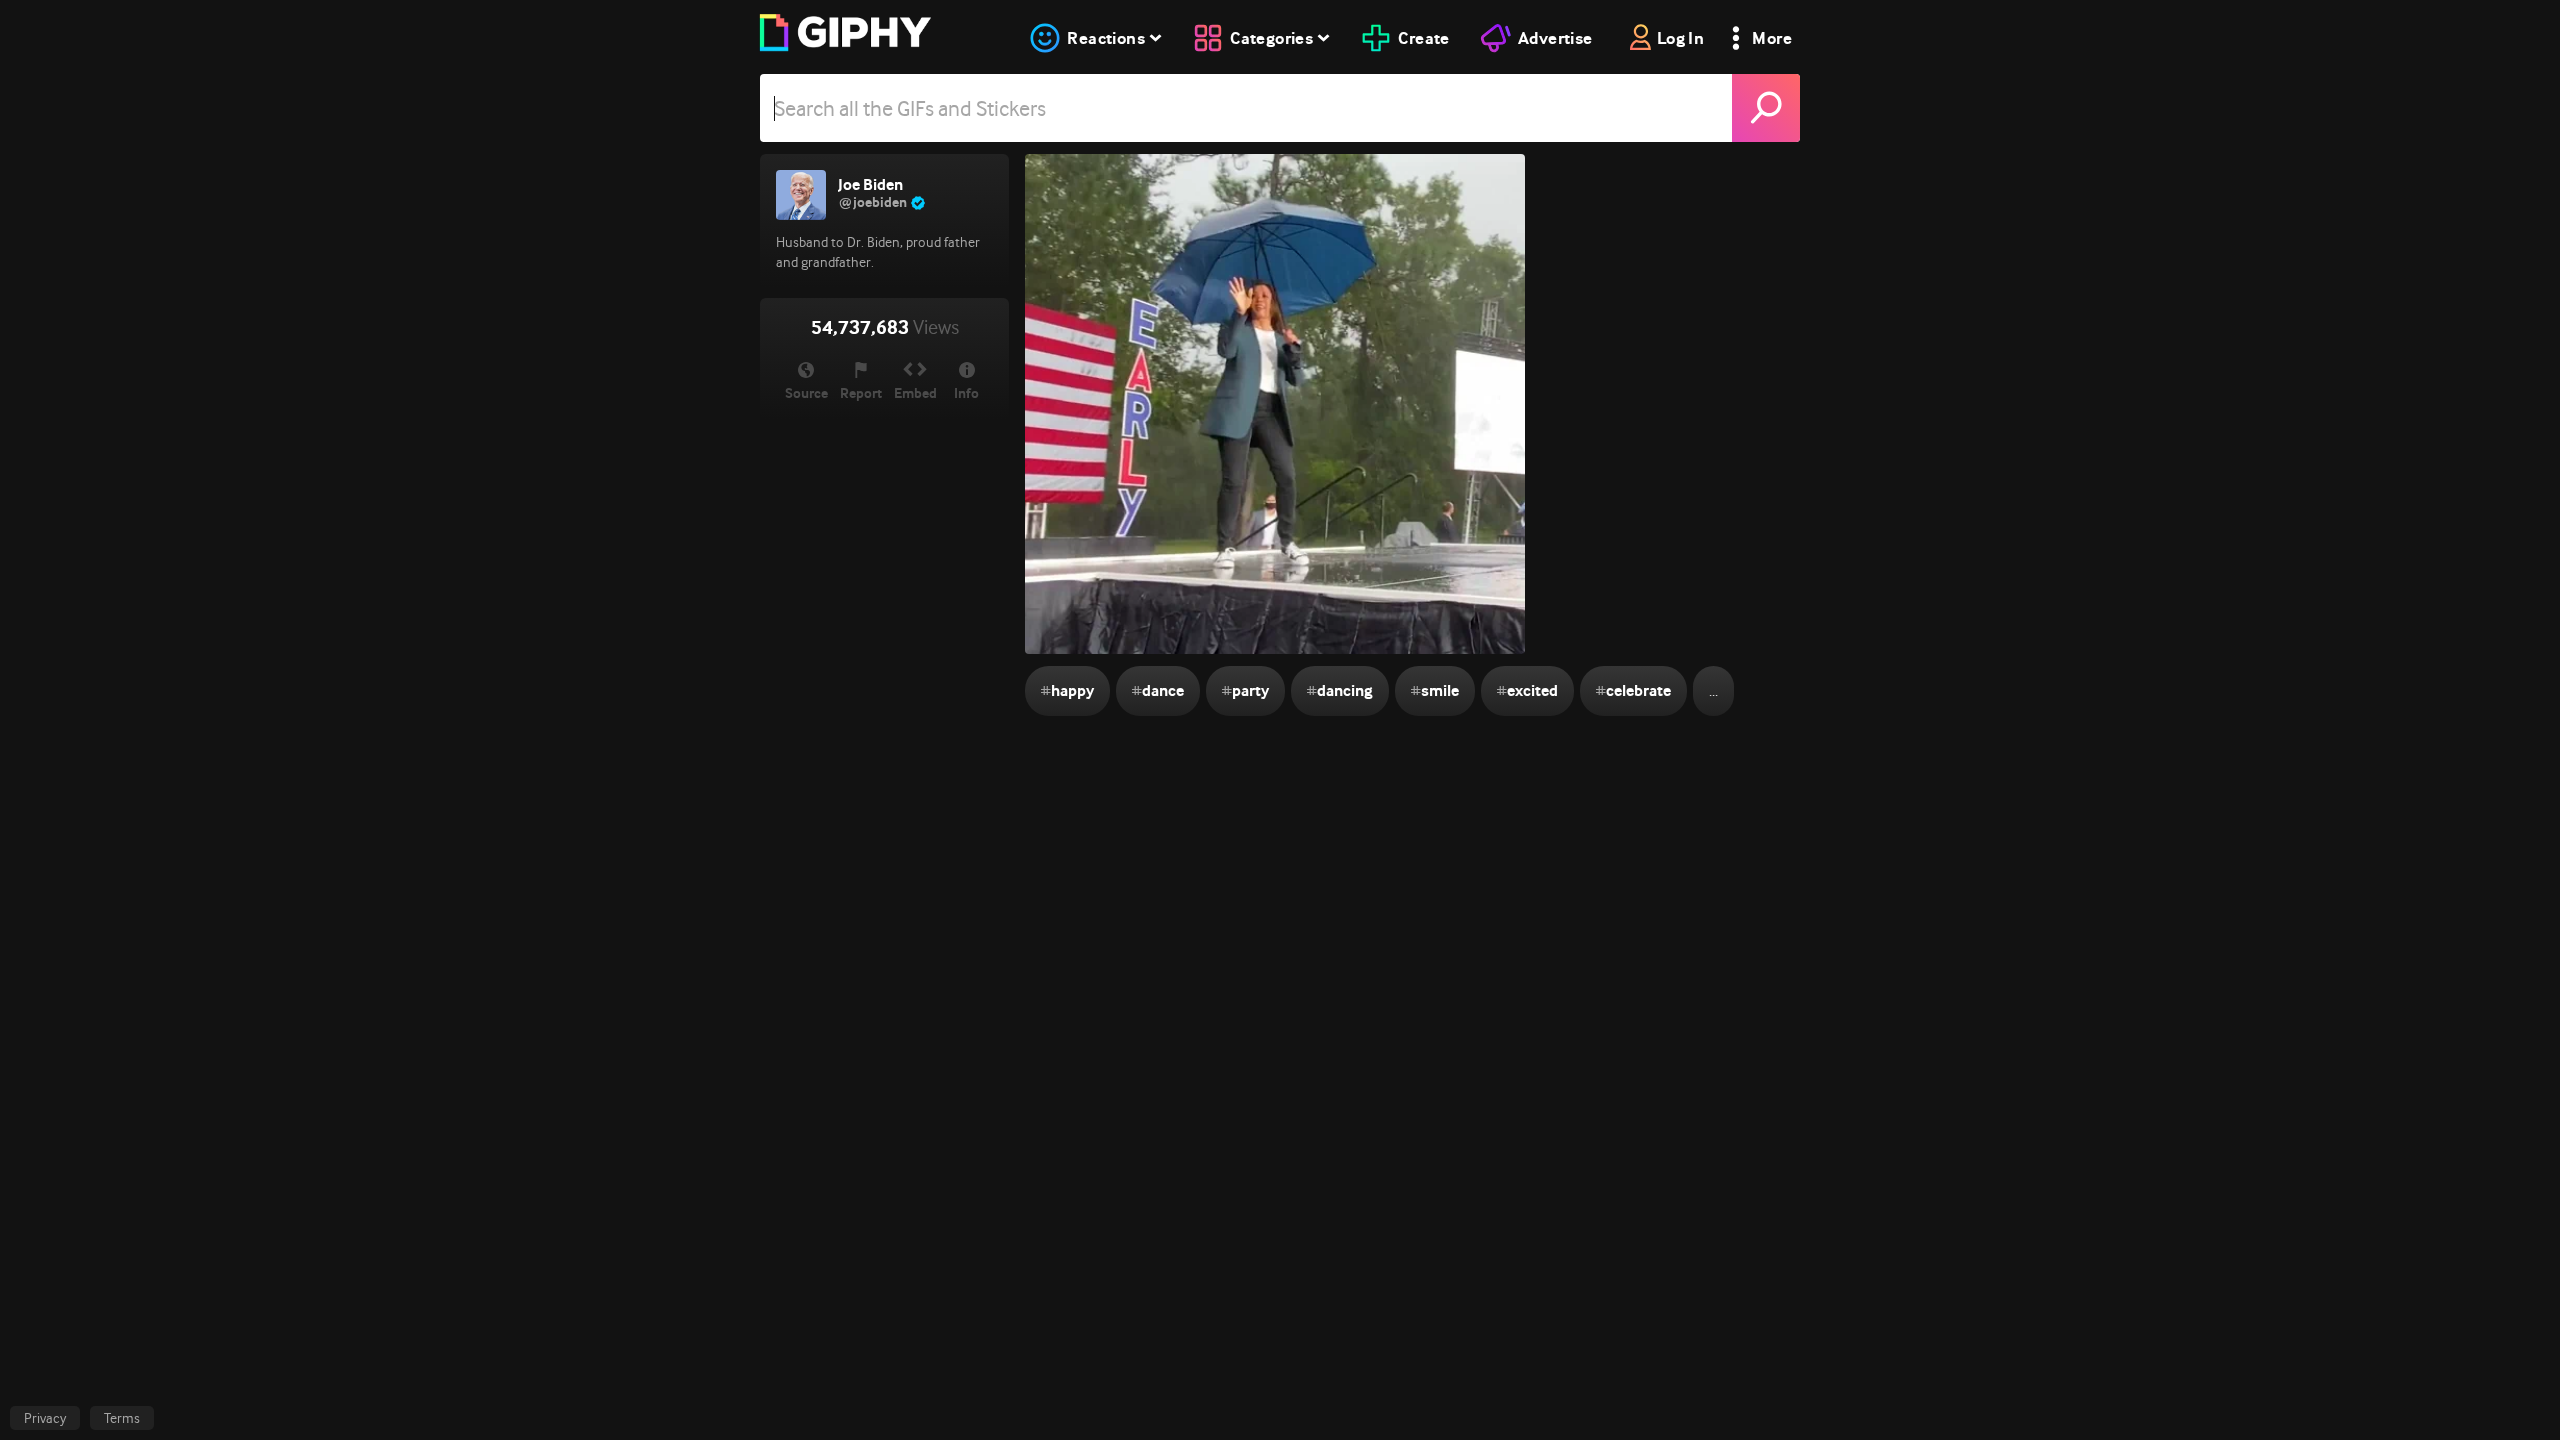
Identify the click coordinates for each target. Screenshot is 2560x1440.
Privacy (45, 1418)
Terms (122, 1418)
